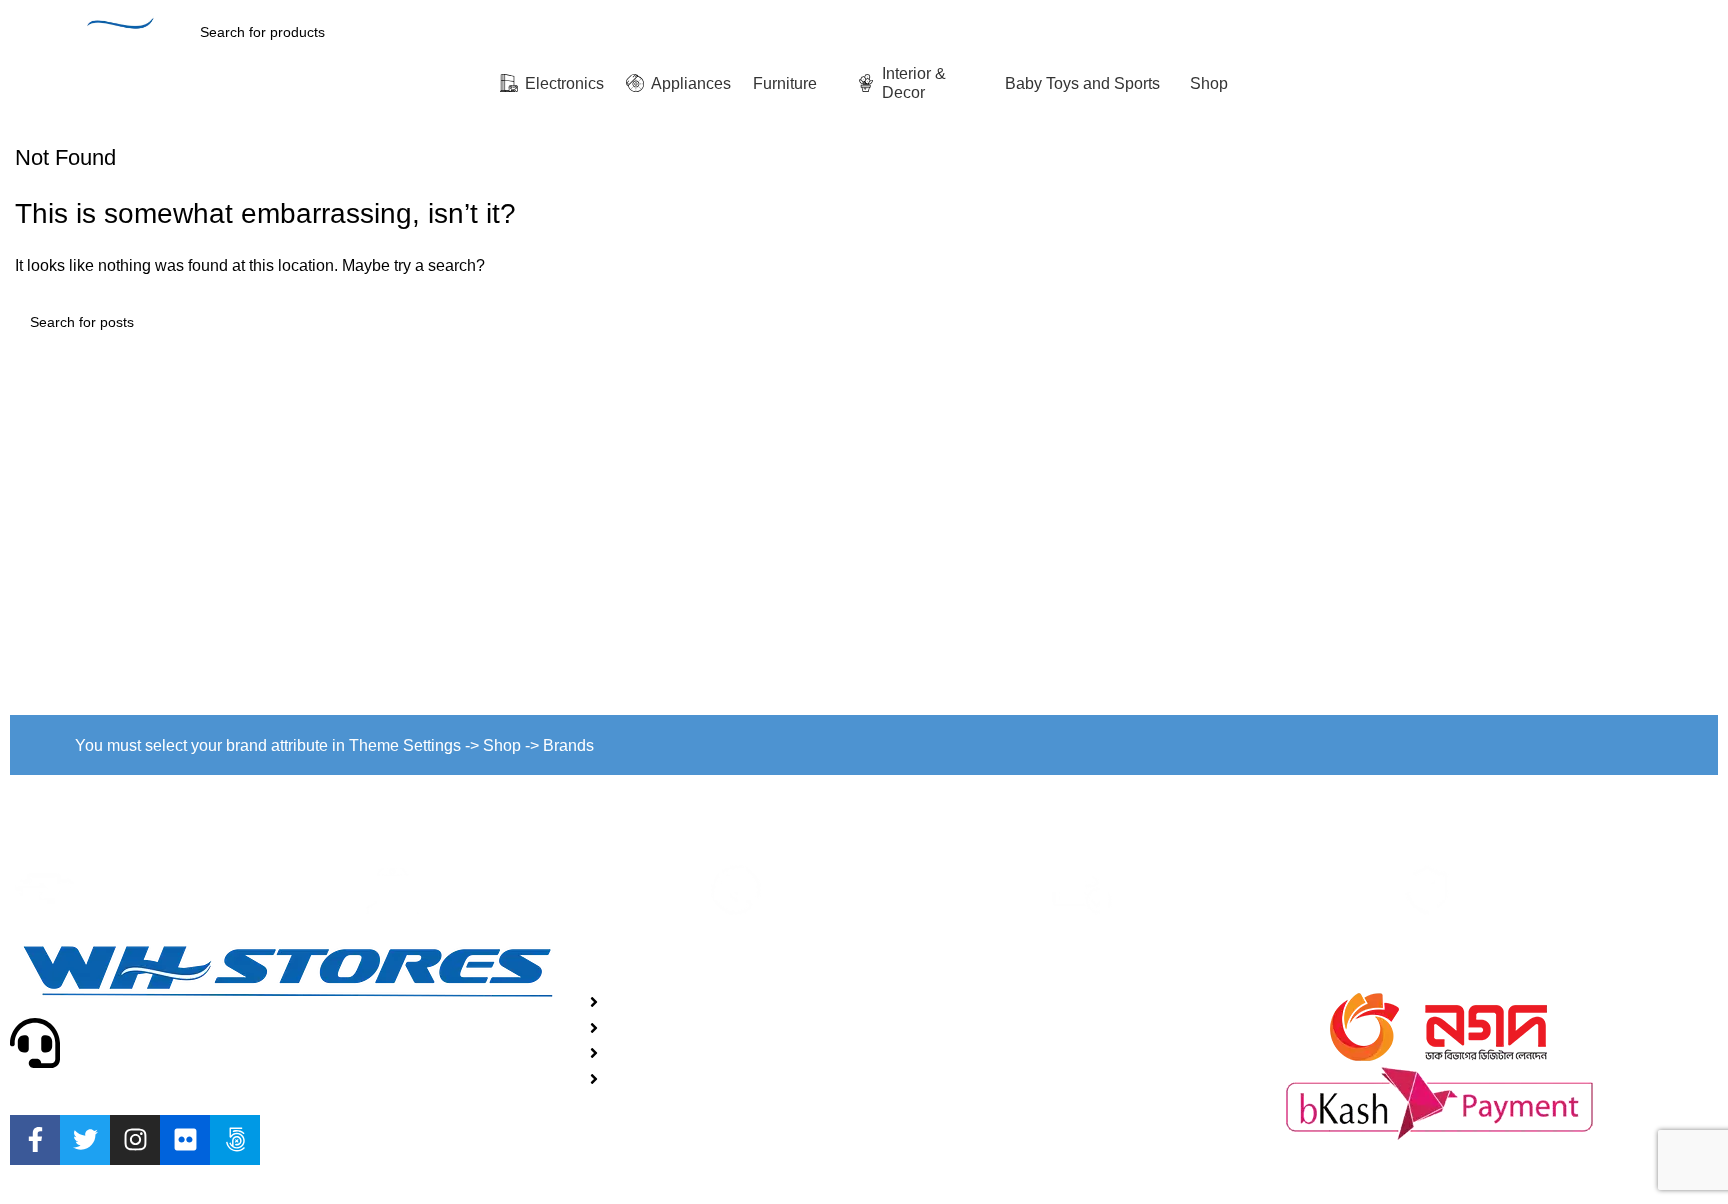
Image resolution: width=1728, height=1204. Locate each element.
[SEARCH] (1405, 32)
